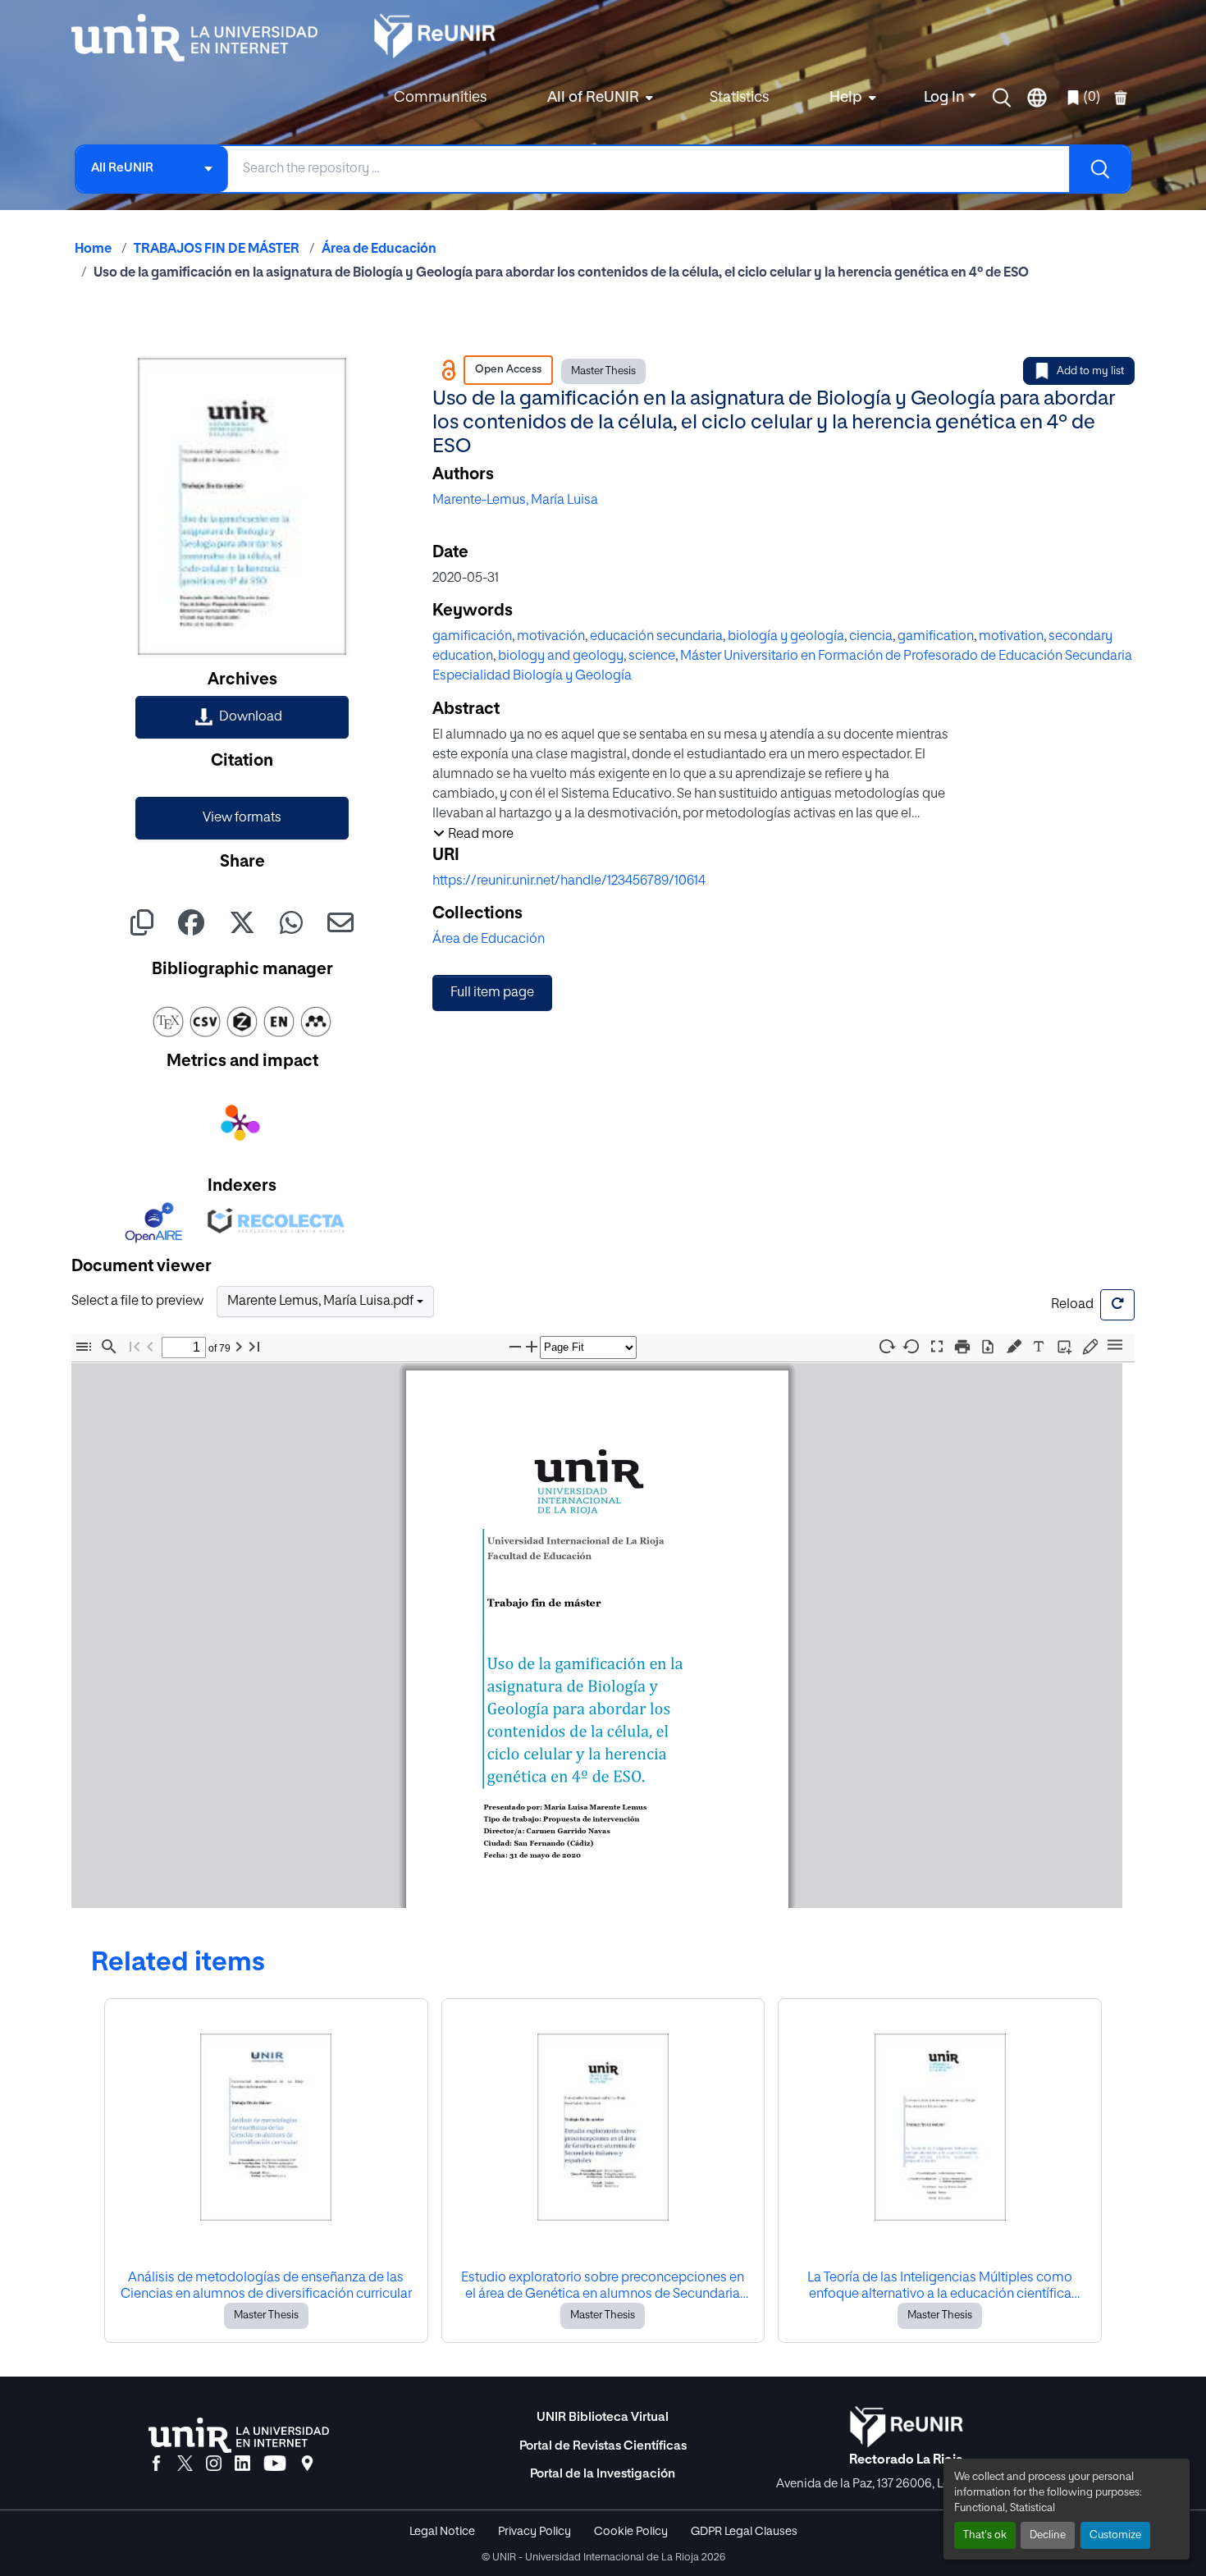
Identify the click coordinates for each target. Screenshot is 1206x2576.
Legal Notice (442, 2532)
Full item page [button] (492, 993)
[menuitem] (598, 98)
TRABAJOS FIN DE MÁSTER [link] (217, 249)
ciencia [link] (871, 637)
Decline (1048, 2535)
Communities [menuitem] (440, 98)
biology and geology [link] (561, 657)
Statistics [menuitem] (739, 98)
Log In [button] (946, 98)
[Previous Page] (150, 1347)
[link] (242, 717)
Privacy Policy (534, 2532)
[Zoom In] (532, 1347)
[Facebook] (156, 2464)
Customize (1115, 2535)
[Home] (203, 38)
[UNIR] (239, 2435)
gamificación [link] (472, 637)
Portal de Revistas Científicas (603, 2446)
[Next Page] (239, 1347)
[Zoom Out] (515, 1347)
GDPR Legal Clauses (744, 2532)
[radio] (1017, 1345)
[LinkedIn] (242, 2464)
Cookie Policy (631, 2532)
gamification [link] (936, 637)
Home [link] (93, 249)
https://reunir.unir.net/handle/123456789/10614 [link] (569, 881)
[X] (185, 2464)
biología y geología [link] (786, 637)
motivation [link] (1011, 637)
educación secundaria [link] (656, 637)
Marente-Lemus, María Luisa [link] (515, 501)
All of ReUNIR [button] (593, 98)
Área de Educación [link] (379, 249)
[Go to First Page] (135, 1347)
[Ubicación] (307, 2464)
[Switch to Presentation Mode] (937, 1347)
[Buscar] (1099, 169)
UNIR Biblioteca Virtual (603, 2417)
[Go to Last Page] (254, 1347)
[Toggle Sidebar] (84, 1347)
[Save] (988, 1347)
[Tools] (1115, 1346)
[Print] (962, 1347)
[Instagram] (214, 2464)
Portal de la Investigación (603, 2474)
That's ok (985, 2535)
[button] (1002, 98)
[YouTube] (275, 2464)
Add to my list (1090, 371)
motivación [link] (551, 637)
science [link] (652, 657)
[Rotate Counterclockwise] (911, 1346)
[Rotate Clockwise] (886, 1346)
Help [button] (846, 98)
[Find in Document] (109, 1347)
